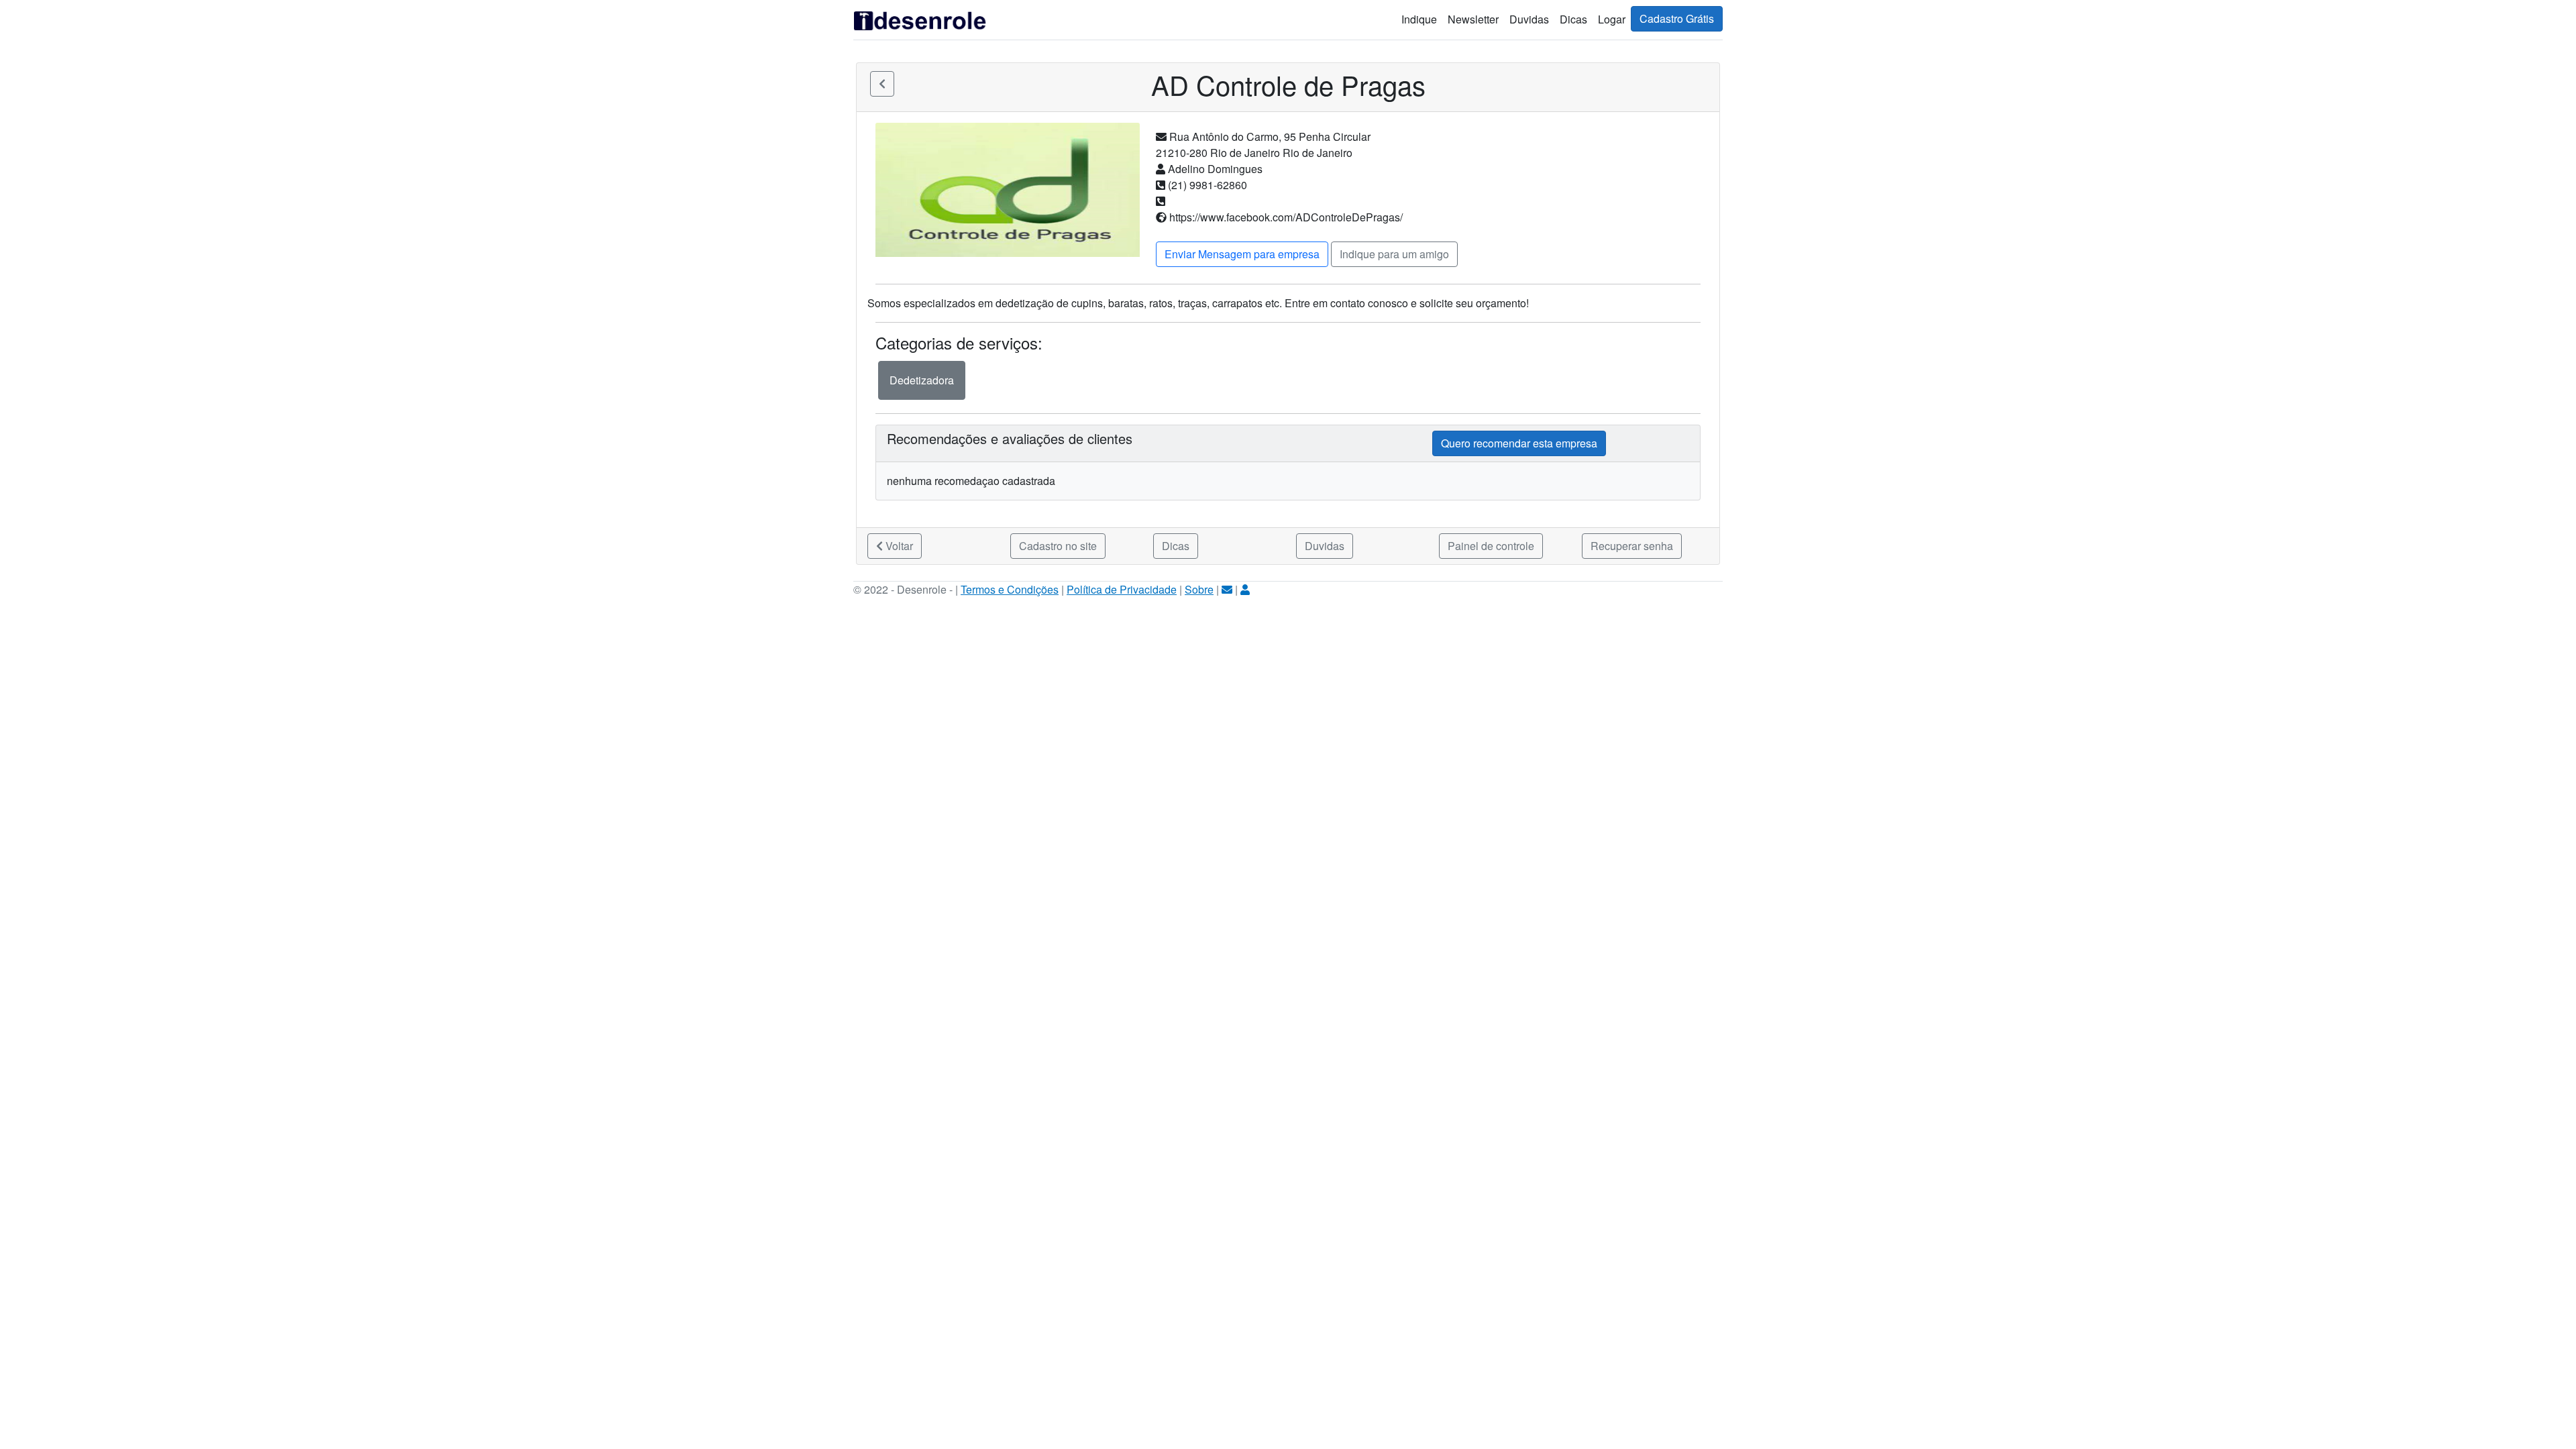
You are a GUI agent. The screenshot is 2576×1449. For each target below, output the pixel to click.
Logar (1612, 19)
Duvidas (1529, 19)
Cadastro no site (1058, 546)
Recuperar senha (1632, 546)
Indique (1419, 19)
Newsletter (1473, 19)
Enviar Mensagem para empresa (1242, 254)
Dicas (1573, 19)
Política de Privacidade (1122, 589)
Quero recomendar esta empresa (1519, 443)
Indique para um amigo (1394, 254)
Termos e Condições (1010, 589)
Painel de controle (1491, 546)
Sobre (1199, 589)
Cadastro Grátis (1677, 18)
